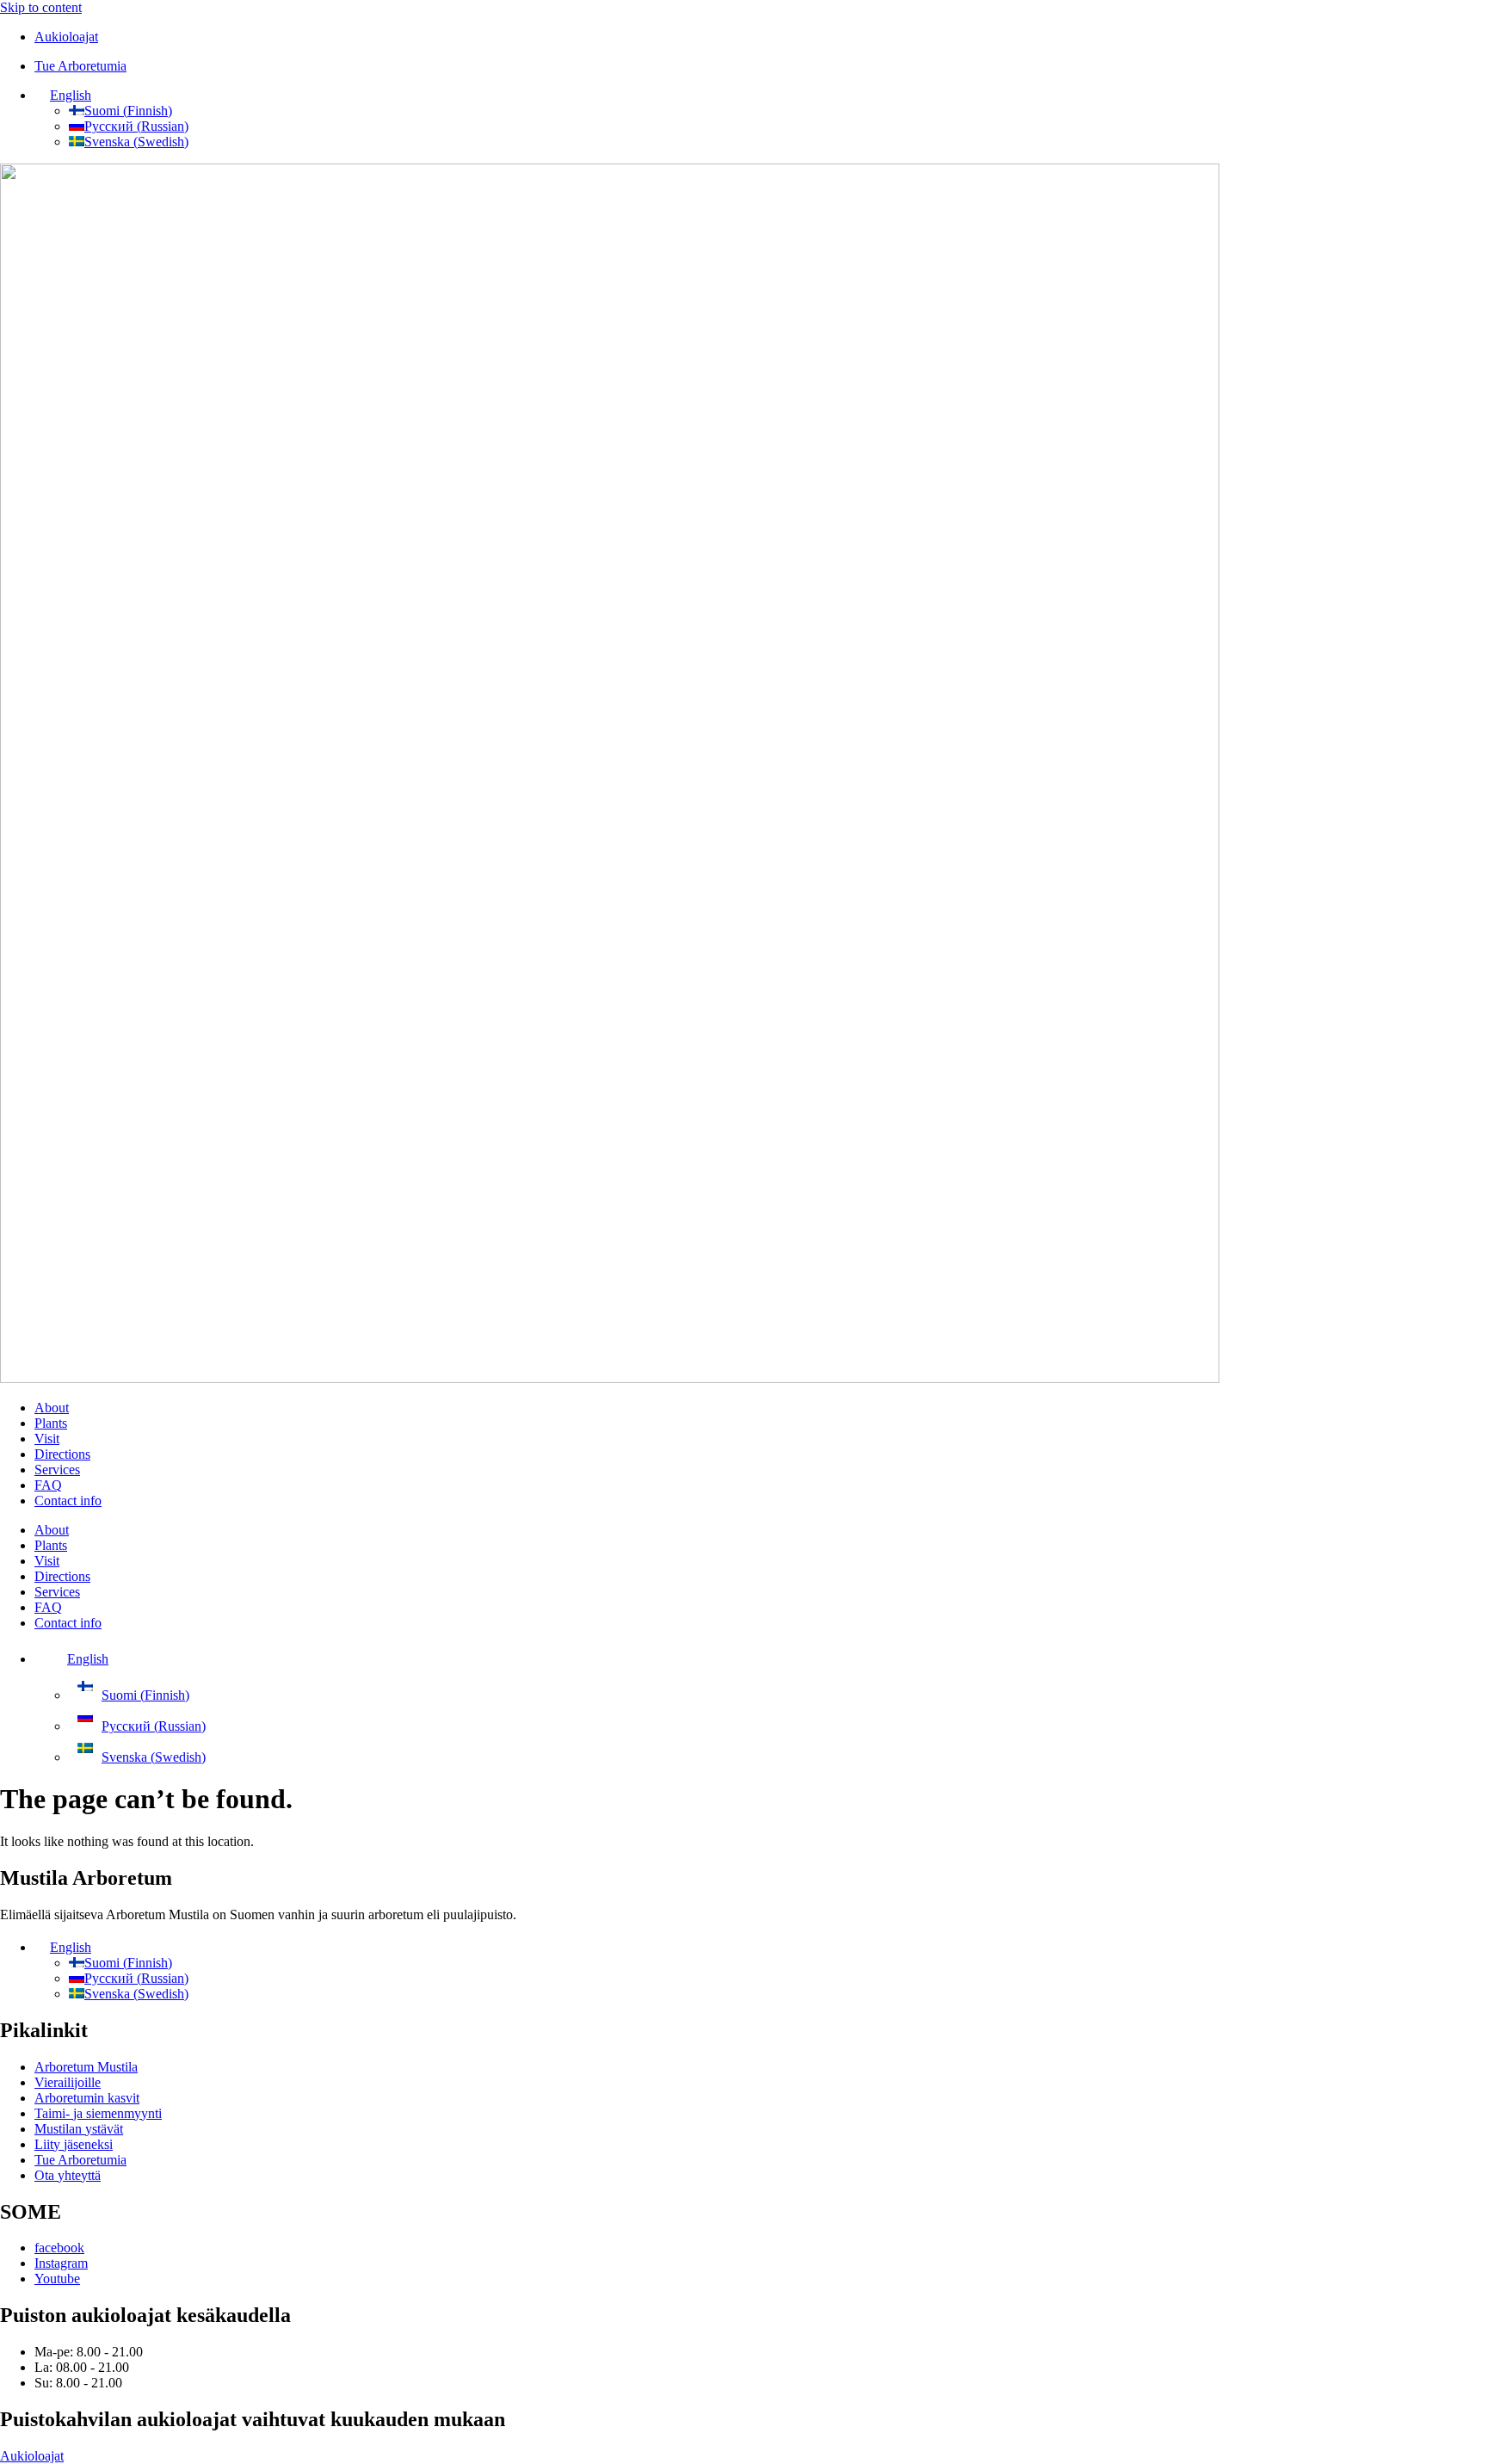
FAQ (48, 1485)
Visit (47, 1439)
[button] (63, 95)
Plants (51, 1423)
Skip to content (41, 7)
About (52, 1408)
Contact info (68, 1501)
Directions (62, 1454)
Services (57, 1470)
